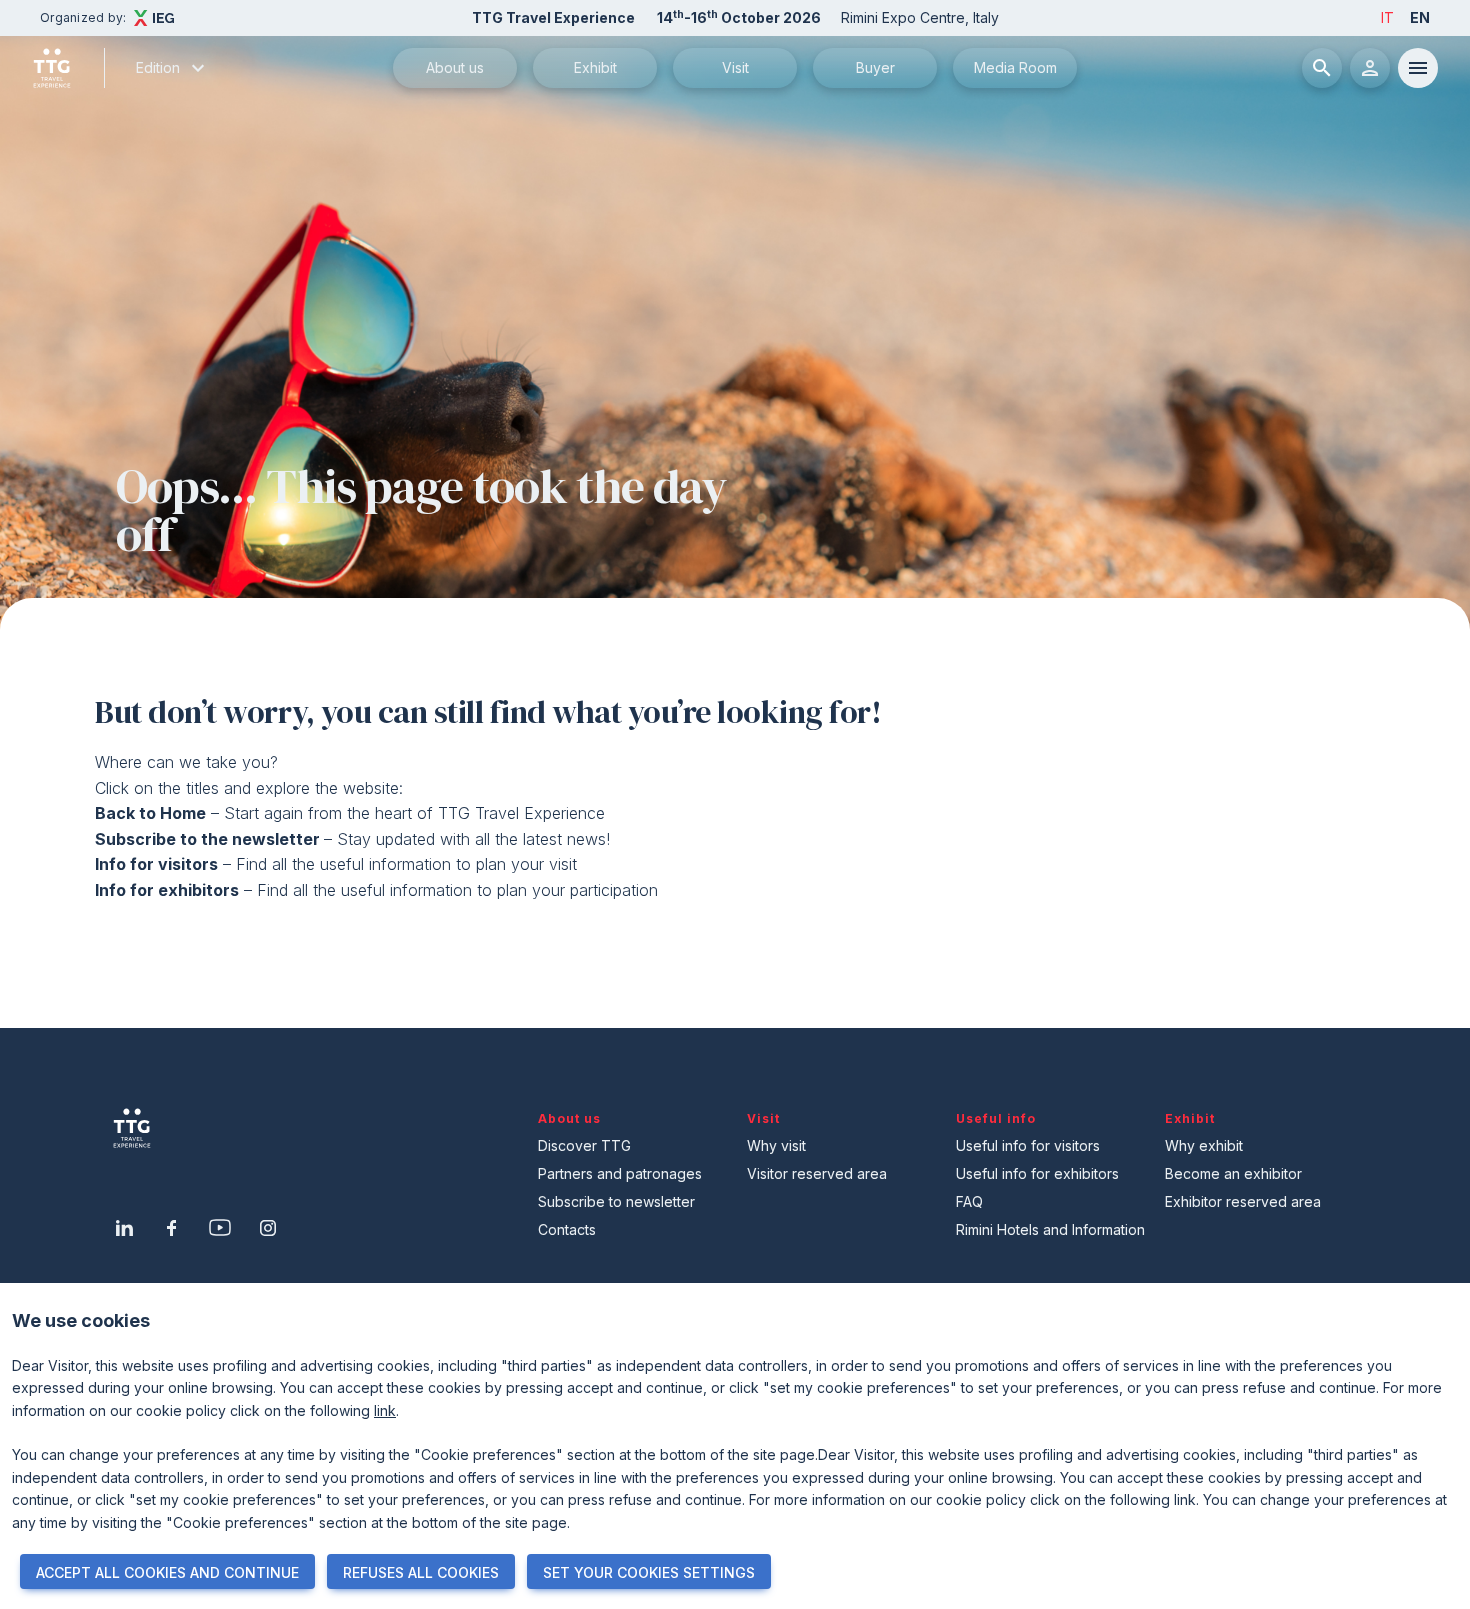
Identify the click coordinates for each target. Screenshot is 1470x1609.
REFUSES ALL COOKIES (421, 1572)
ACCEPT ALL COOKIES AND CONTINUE (167, 1572)
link (385, 1410)
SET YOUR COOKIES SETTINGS (649, 1572)
